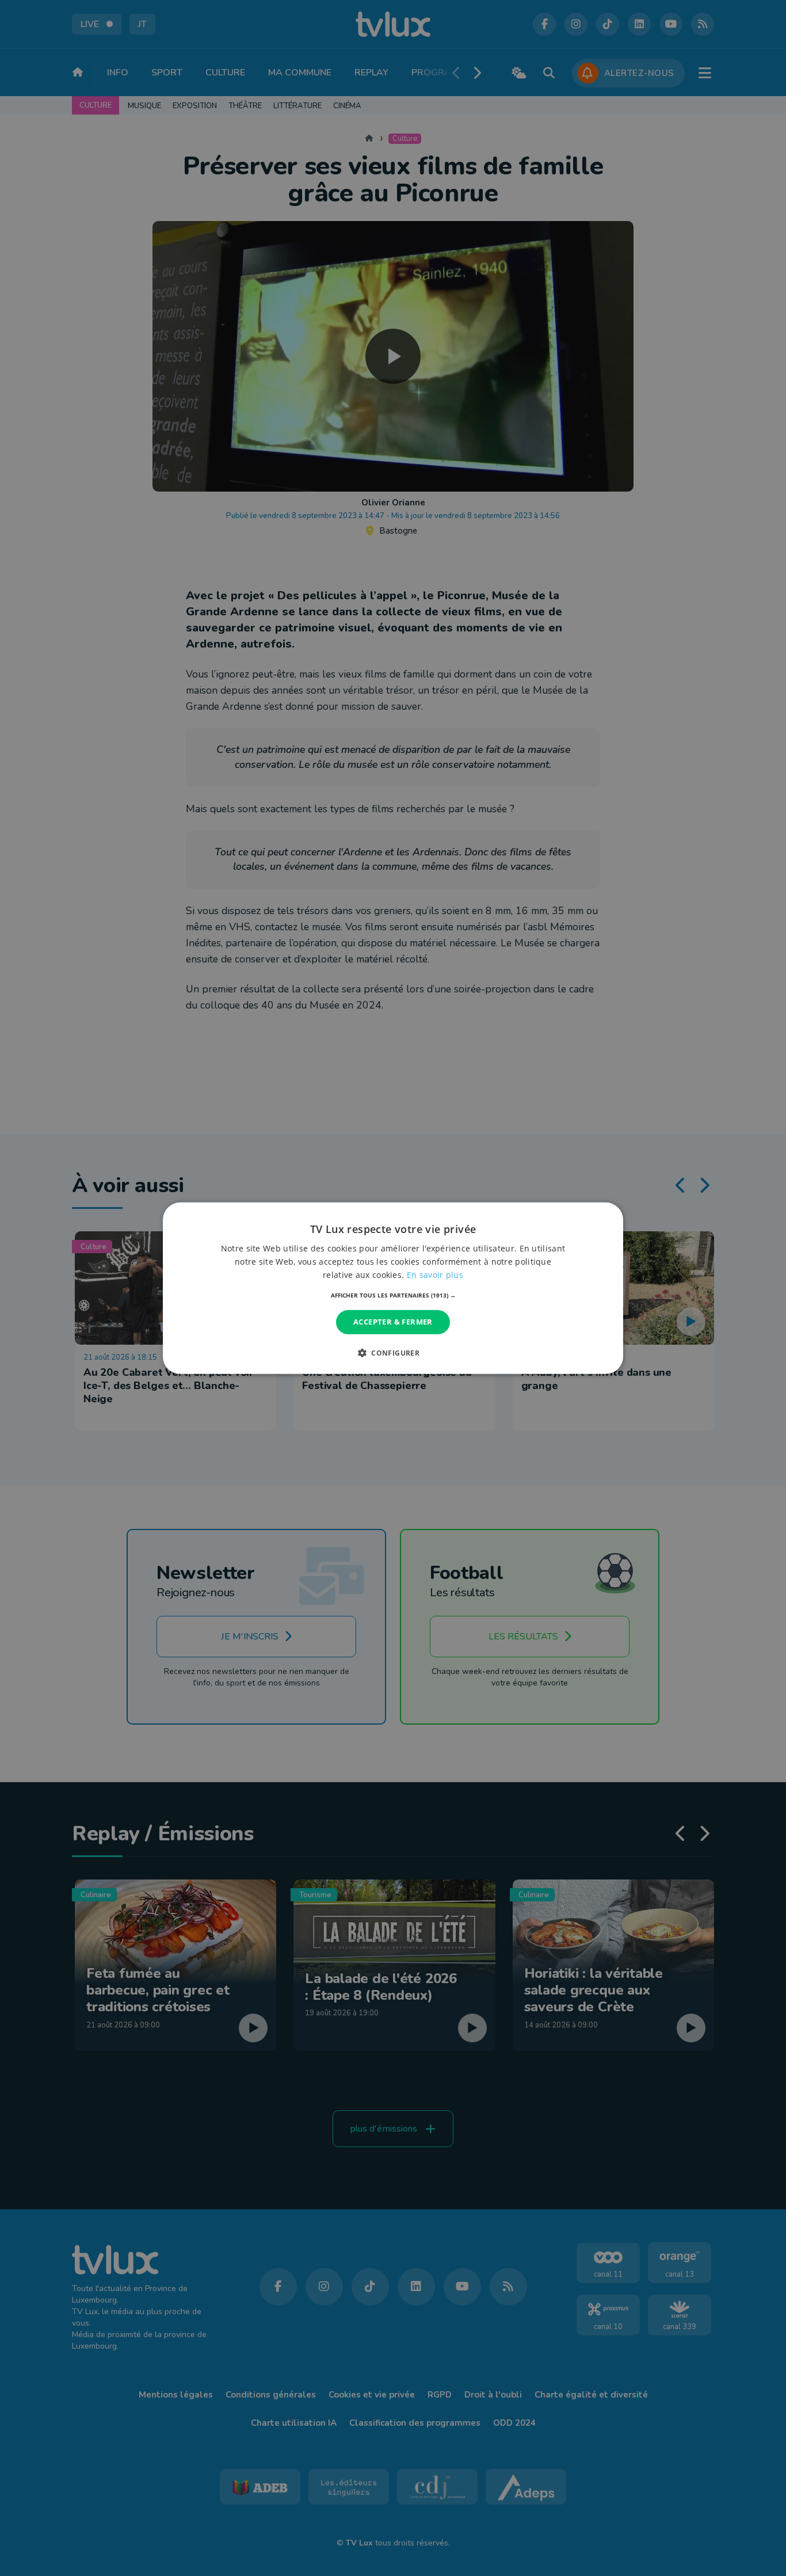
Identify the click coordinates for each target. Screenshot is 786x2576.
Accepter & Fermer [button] (393, 1322)
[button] (393, 1295)
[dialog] (393, 1288)
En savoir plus (435, 1275)
